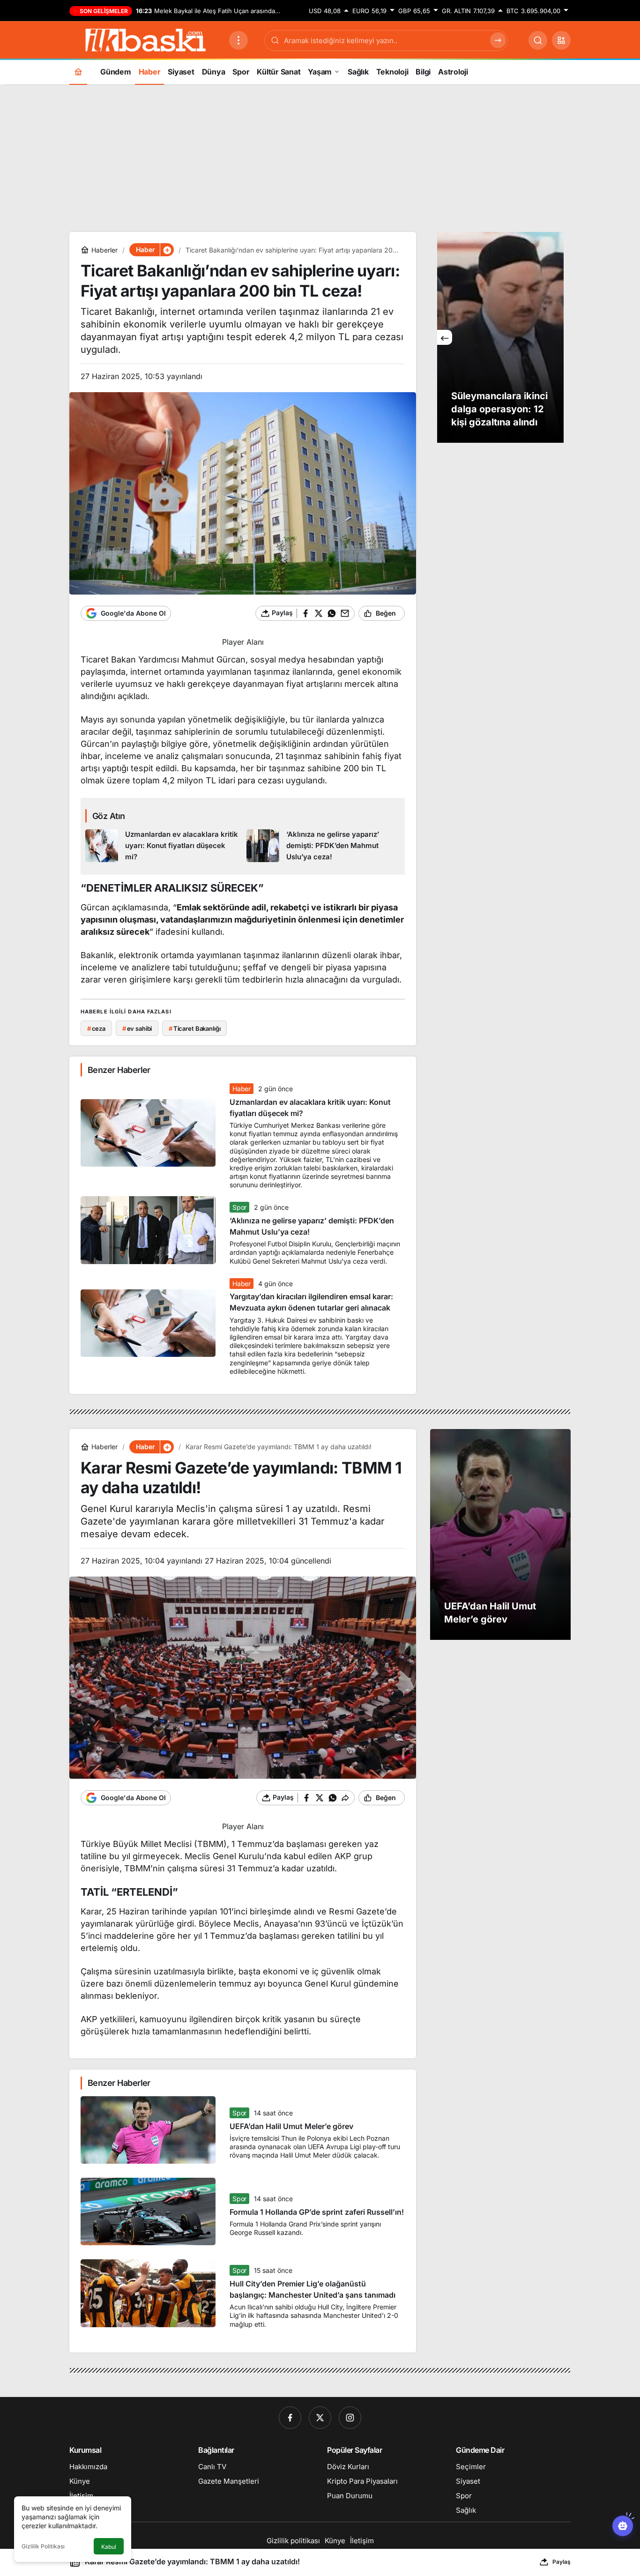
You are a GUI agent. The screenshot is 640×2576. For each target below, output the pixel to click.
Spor (239, 1207)
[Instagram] (350, 2418)
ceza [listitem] (96, 1028)
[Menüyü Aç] (238, 40)
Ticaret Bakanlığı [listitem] (195, 1028)
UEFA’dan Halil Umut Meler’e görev (291, 2126)
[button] (561, 40)
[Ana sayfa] (78, 71)
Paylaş (562, 2562)
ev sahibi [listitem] (137, 1028)
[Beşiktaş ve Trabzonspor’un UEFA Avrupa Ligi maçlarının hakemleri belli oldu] (500, 337)
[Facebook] (290, 2418)
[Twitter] (320, 2418)
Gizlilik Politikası (43, 2546)
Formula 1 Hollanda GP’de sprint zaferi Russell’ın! (317, 2212)
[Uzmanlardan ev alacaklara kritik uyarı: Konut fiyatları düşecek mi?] (162, 846)
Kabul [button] (109, 2547)
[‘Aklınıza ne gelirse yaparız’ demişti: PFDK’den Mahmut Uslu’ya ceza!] (324, 846)
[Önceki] (445, 337)
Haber (241, 1089)
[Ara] (538, 40)
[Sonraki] (556, 337)
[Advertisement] (320, 157)
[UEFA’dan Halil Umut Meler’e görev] (500, 1534)
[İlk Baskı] (145, 39)
